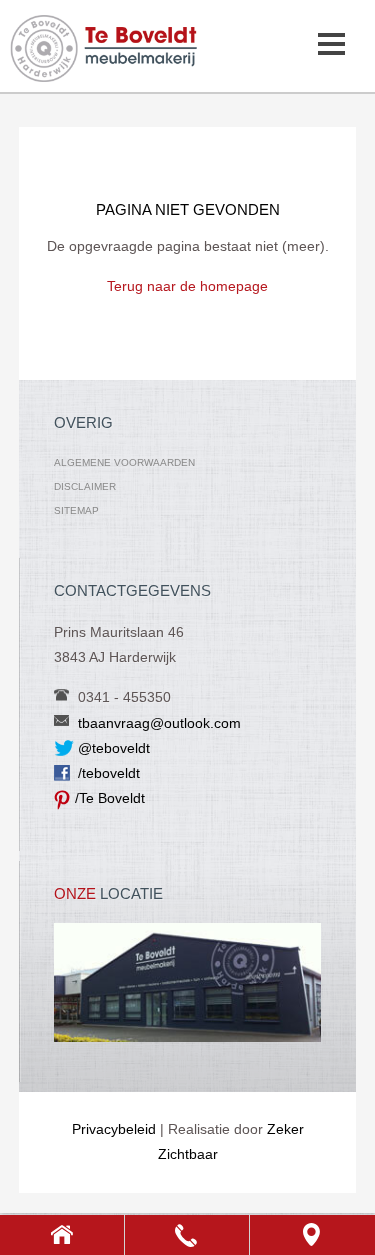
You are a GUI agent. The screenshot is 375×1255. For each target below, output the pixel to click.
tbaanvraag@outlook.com (159, 723)
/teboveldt (109, 773)
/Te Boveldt (110, 798)
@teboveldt (114, 748)
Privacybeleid (114, 1129)
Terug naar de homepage (187, 286)
